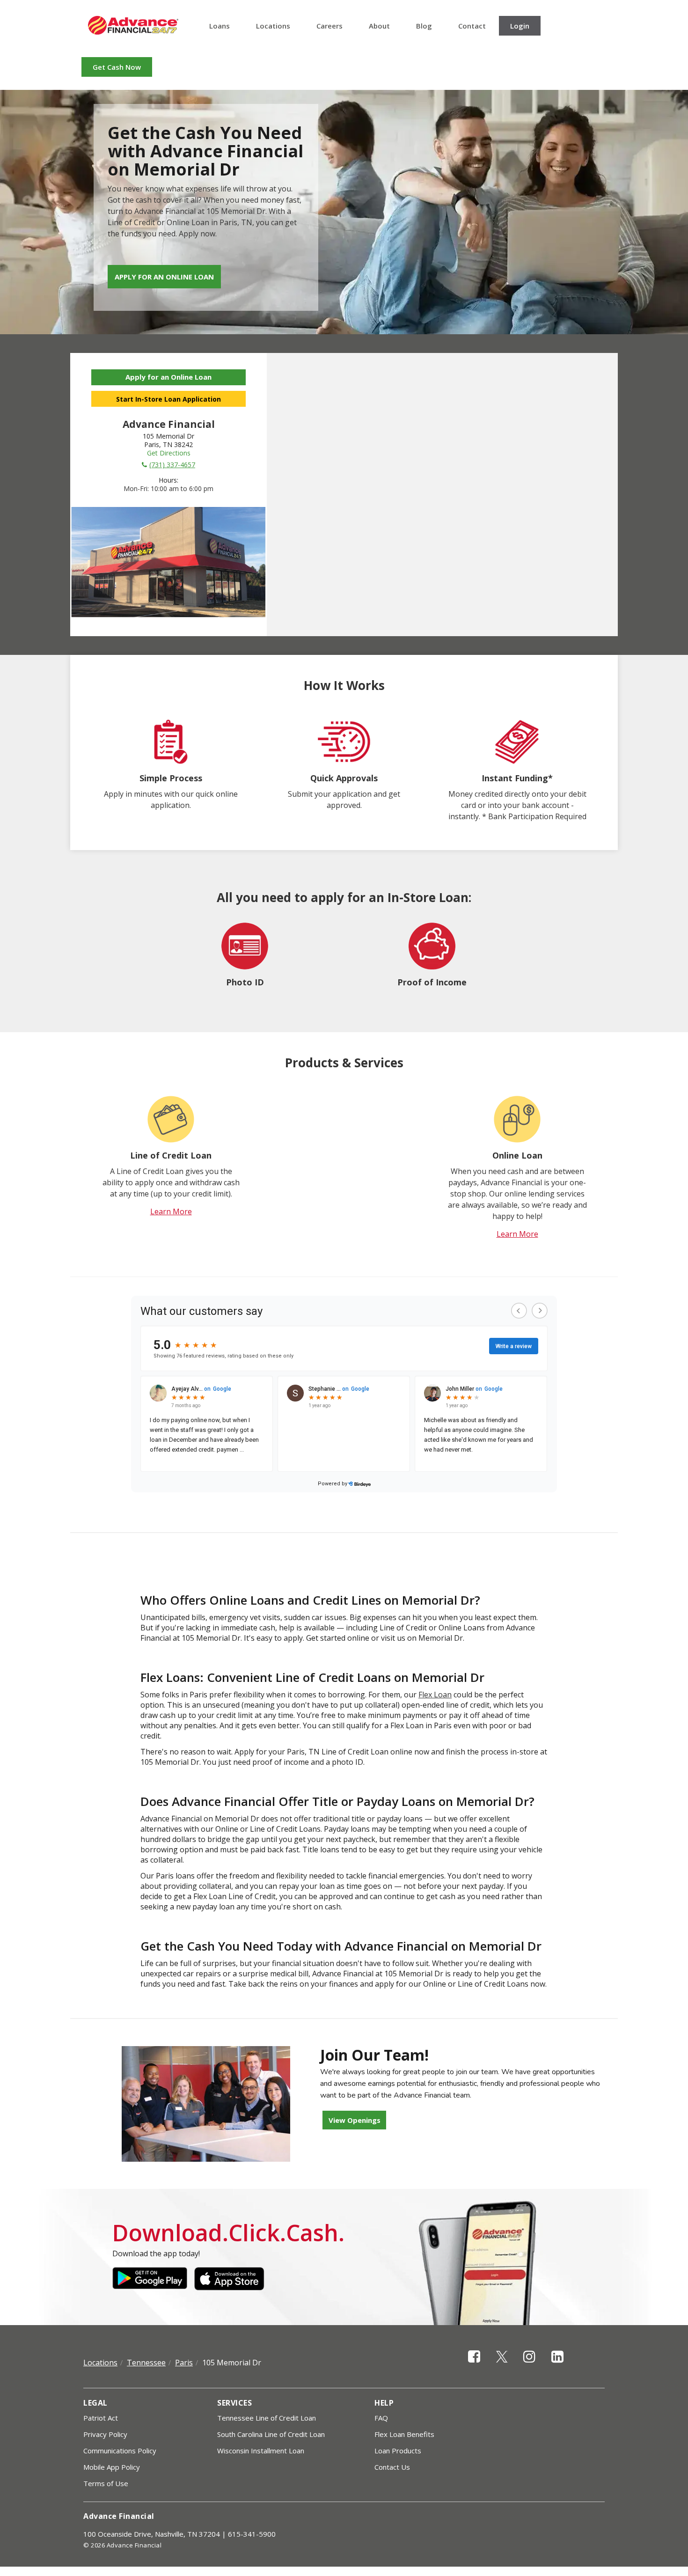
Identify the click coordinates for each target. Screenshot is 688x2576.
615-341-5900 (252, 2534)
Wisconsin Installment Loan (261, 2451)
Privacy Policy (105, 2434)
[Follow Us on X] (502, 2365)
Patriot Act (101, 2418)
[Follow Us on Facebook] (474, 2365)
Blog (424, 26)
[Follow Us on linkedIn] (557, 2365)
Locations (273, 26)
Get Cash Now (117, 67)
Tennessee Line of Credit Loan (267, 2418)
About (379, 26)
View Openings (355, 2120)
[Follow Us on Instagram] (529, 2365)
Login (520, 26)
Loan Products (398, 2451)
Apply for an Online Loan (164, 277)
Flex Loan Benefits (404, 2434)
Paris (184, 2363)
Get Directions (169, 453)
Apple (232, 2279)
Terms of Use (106, 2483)
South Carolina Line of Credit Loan (271, 2434)
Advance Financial (133, 25)
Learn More (171, 1211)
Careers (329, 26)
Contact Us (392, 2467)
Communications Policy (120, 2451)
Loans (220, 26)
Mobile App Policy (112, 2467)
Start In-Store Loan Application (168, 399)
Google (150, 2279)
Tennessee (146, 2363)
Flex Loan (435, 1695)
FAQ (381, 2418)
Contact (472, 26)
